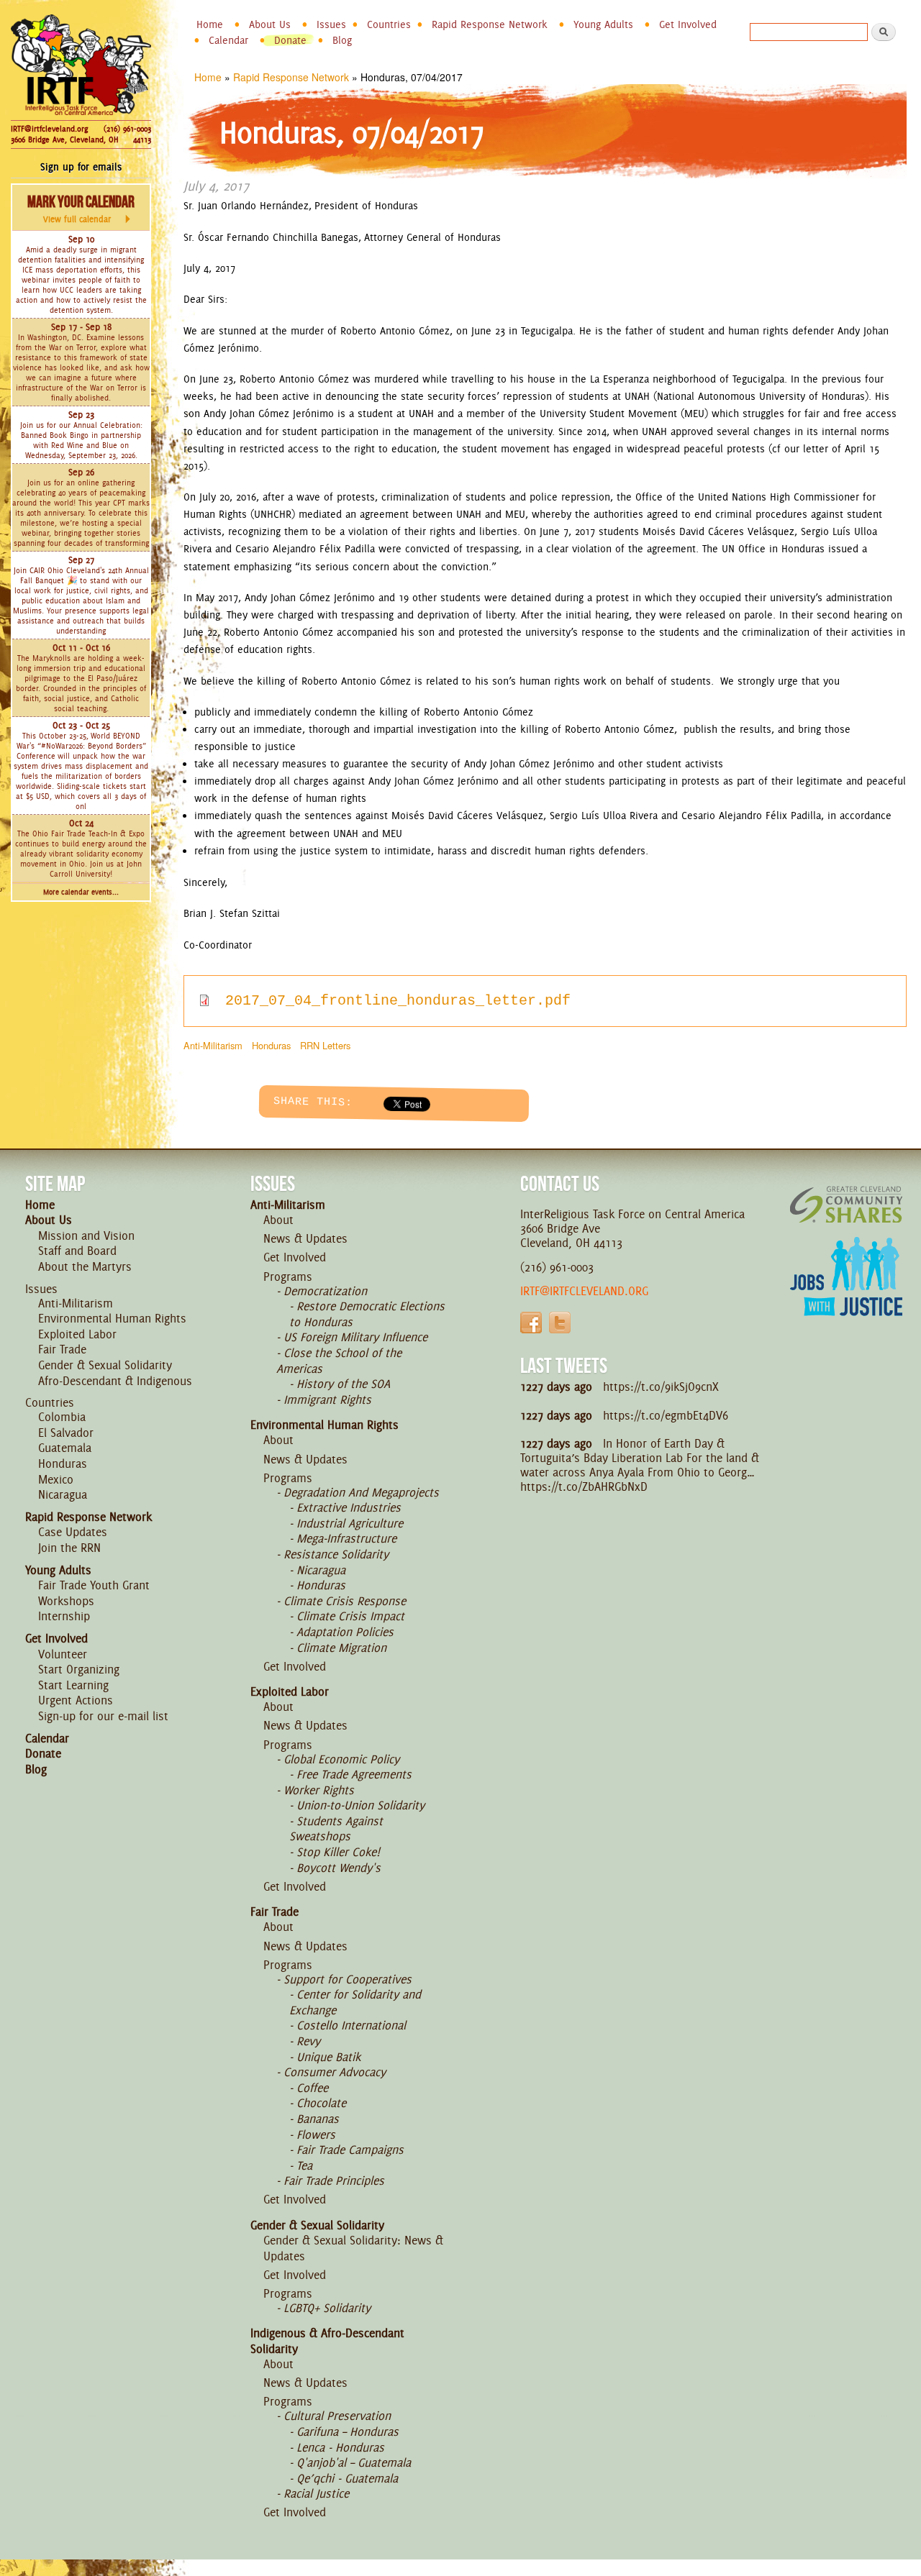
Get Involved (688, 24)
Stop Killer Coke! (338, 1852)
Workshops (66, 1601)
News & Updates (305, 1238)
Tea (304, 2165)
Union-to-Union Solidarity (360, 1805)
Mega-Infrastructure (346, 1538)
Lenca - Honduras (340, 2447)
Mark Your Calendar (81, 209)
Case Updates (73, 1532)
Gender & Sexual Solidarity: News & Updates (353, 2248)
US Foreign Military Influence (355, 1337)
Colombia (62, 1417)
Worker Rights (319, 1790)
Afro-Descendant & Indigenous (115, 1381)
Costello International (351, 2025)
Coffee (312, 2088)
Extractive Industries (349, 1507)
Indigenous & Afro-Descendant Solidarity (327, 2341)
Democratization (325, 1291)
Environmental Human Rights (112, 1318)
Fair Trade (62, 1349)
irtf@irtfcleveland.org (584, 1291)
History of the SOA (343, 1384)
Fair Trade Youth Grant (94, 1585)
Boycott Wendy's (339, 1868)
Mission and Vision (86, 1236)
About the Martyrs (85, 1266)
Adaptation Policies (345, 1632)
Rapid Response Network (490, 24)
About (278, 1220)
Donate (290, 40)
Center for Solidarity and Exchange (355, 2002)
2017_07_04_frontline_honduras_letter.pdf (398, 1001)
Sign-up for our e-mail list (103, 1716)
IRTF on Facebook (531, 1323)
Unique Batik (328, 2057)
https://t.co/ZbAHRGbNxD (584, 1486)
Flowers (316, 2134)
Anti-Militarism (213, 1045)
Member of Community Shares (846, 1204)
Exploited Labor (77, 1334)
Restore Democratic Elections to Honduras (367, 1314)
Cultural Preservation (337, 2416)
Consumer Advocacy (335, 2072)
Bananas (318, 2119)
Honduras (271, 1045)
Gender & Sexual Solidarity (105, 1365)
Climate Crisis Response (345, 1601)
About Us (270, 24)
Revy (308, 2041)
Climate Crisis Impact (350, 1616)
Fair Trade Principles (334, 2180)
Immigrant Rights (327, 1399)
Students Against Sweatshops (336, 1829)
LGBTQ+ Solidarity (327, 2308)
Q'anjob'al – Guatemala (354, 2462)
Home (210, 24)
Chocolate (321, 2103)
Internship (64, 1616)
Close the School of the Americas (339, 1361)
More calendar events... (81, 892)
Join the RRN (69, 1548)
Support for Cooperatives (348, 1979)
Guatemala (65, 1448)
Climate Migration (341, 1648)
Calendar (228, 40)
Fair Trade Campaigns (350, 2150)
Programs (288, 1276)
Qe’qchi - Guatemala (347, 2478)
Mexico (56, 1479)
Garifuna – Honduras (348, 2431)
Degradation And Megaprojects (361, 1492)
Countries (389, 24)
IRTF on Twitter (560, 1323)
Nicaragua (63, 1494)
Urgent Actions (76, 1700)
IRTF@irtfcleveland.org (49, 129)
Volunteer (63, 1654)
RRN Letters (325, 1045)
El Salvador (66, 1433)
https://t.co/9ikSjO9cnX (661, 1387)
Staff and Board (77, 1251)
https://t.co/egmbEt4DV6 (666, 1415)
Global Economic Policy (341, 1759)
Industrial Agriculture (350, 1523)
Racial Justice (316, 2493)
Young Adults (603, 24)
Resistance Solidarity (336, 1554)
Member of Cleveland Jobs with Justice (846, 1294)
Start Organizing (79, 1669)
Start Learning (73, 1685)
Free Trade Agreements (354, 1774)
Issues (331, 24)
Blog (342, 40)
